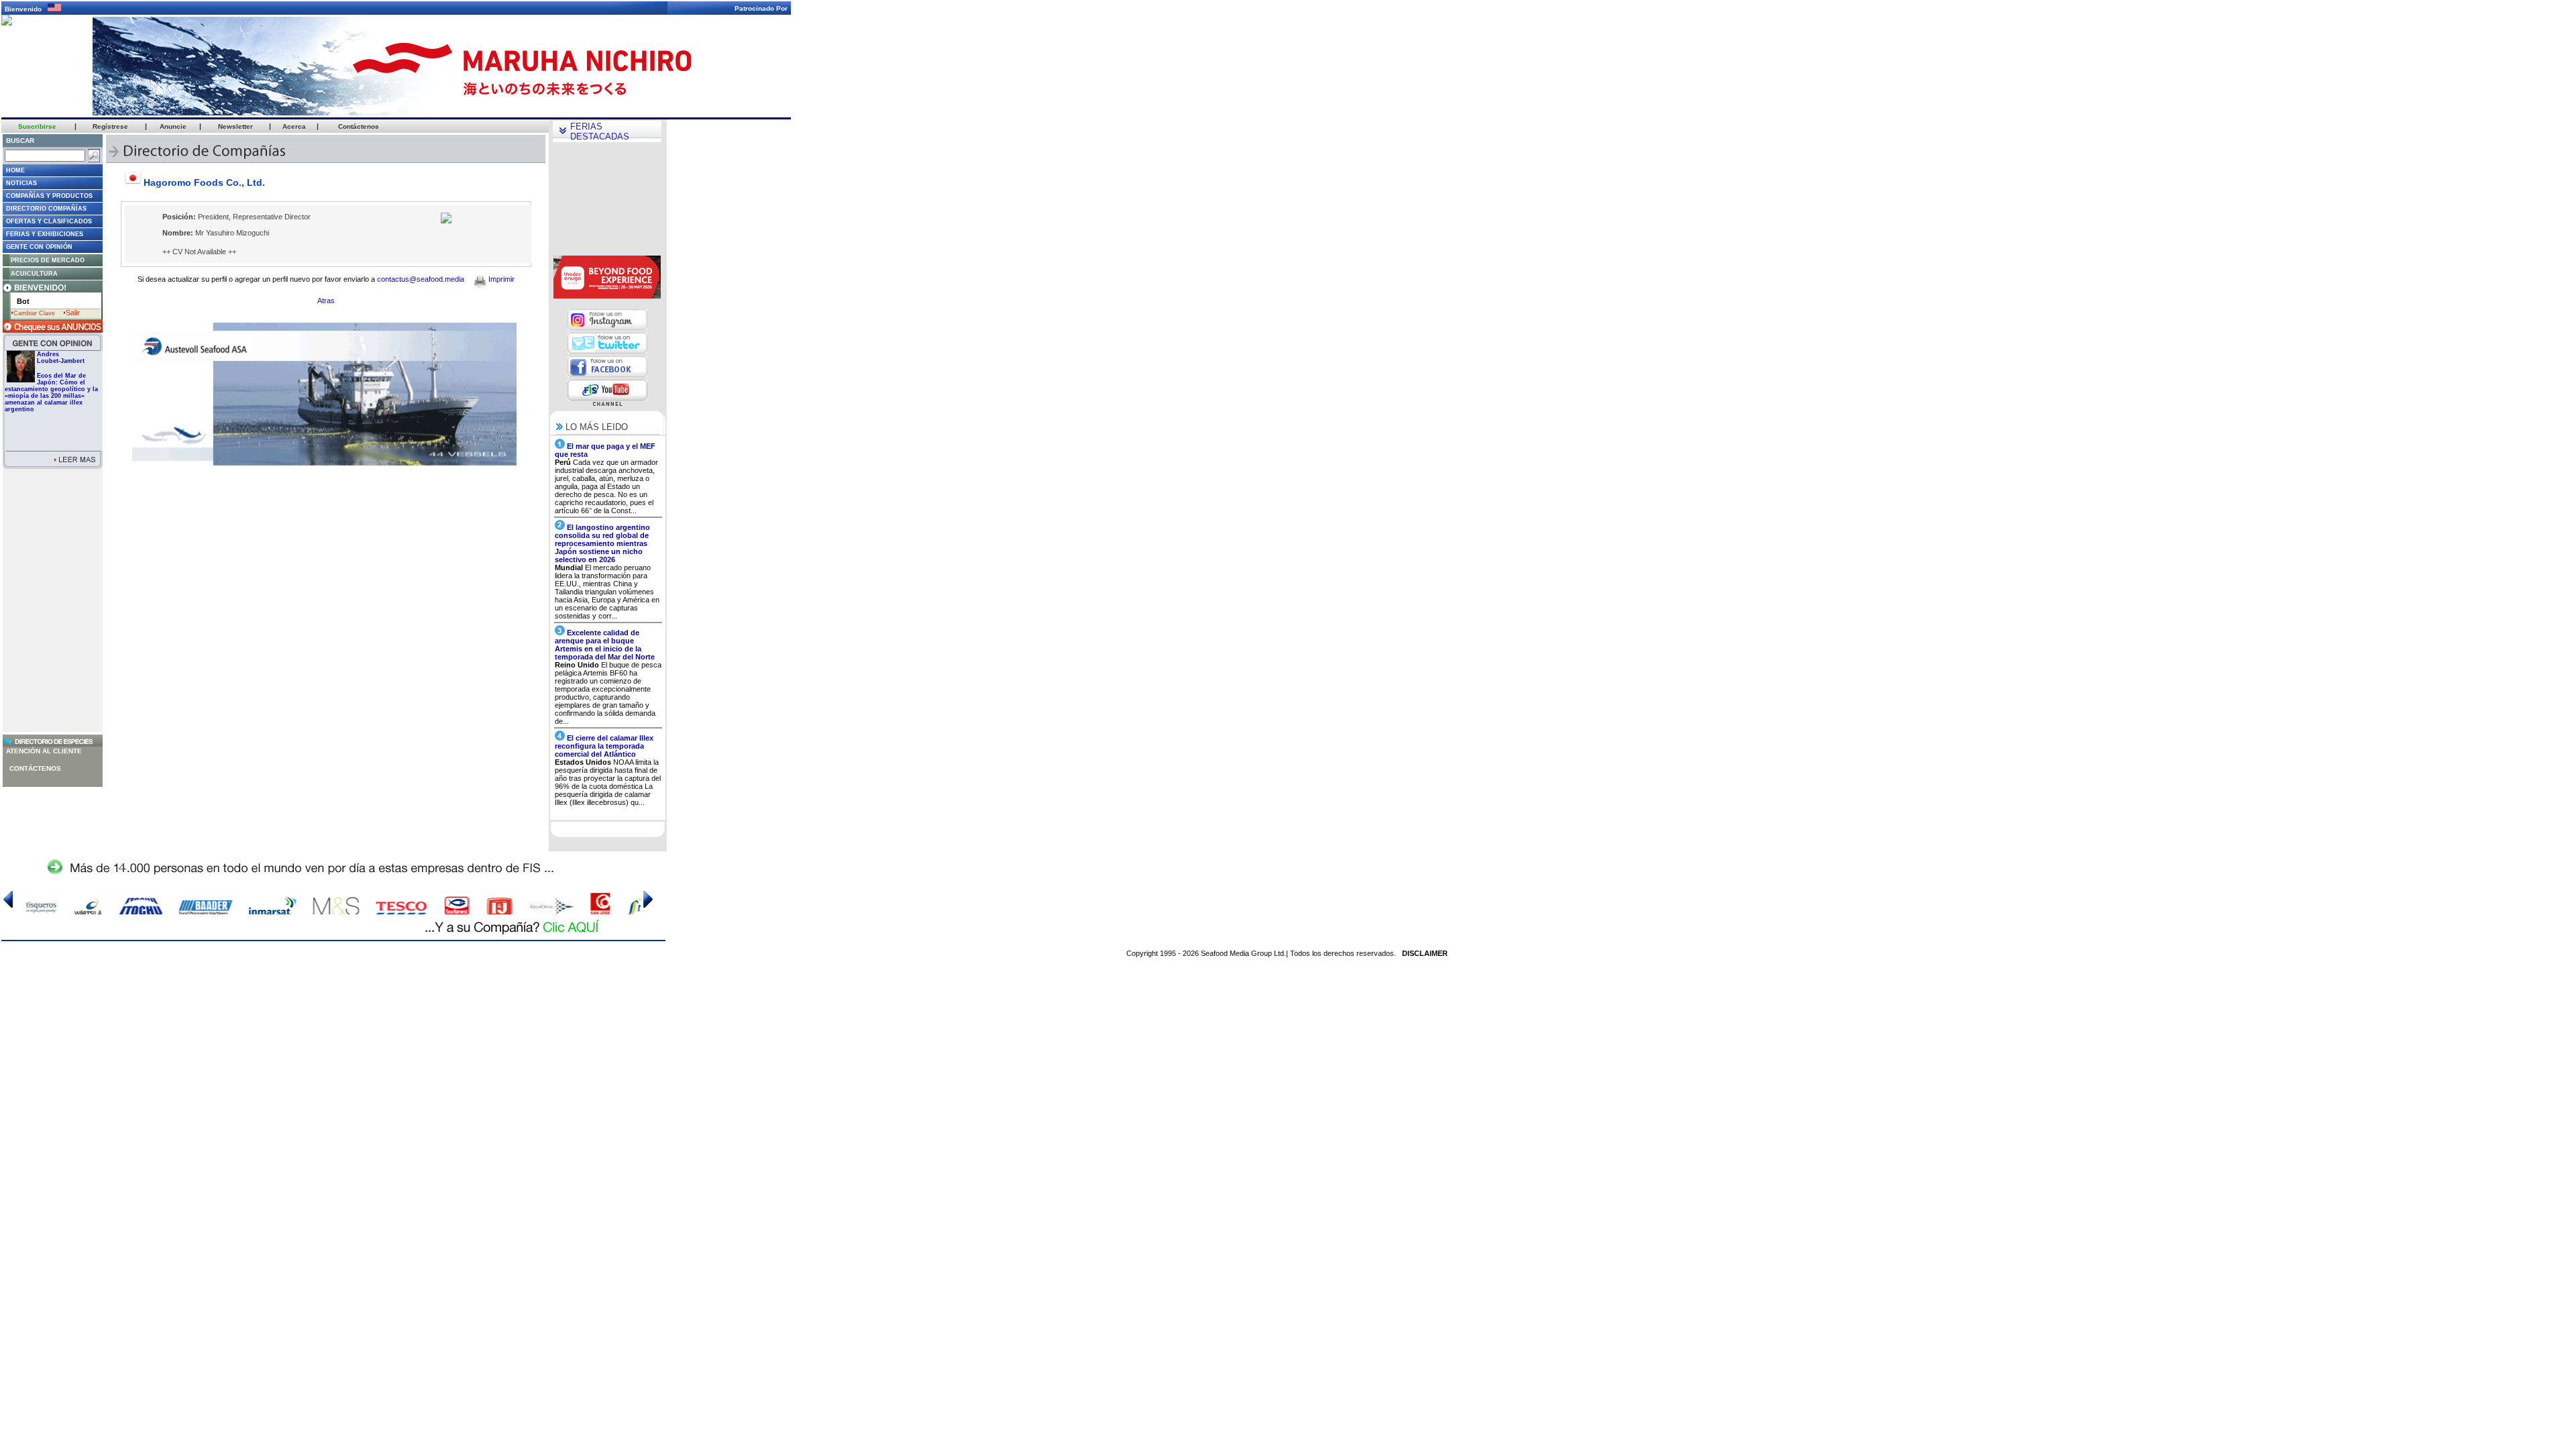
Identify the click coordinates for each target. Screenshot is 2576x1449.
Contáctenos (35, 768)
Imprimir (500, 279)
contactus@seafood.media (421, 279)
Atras (326, 301)
